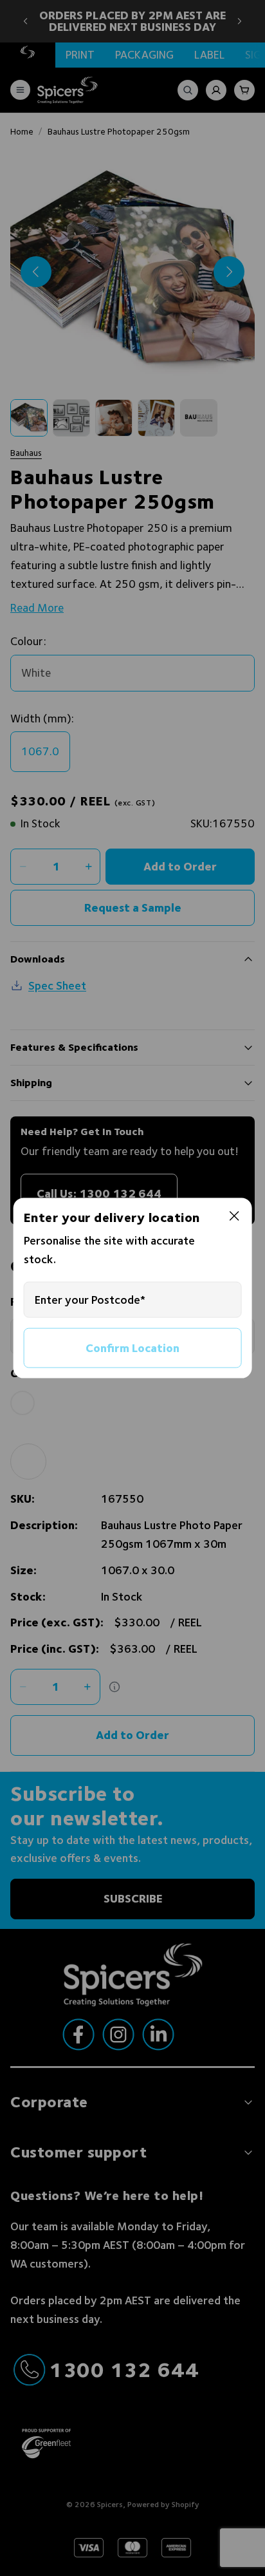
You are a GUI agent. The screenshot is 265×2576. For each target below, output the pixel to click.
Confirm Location (132, 1347)
